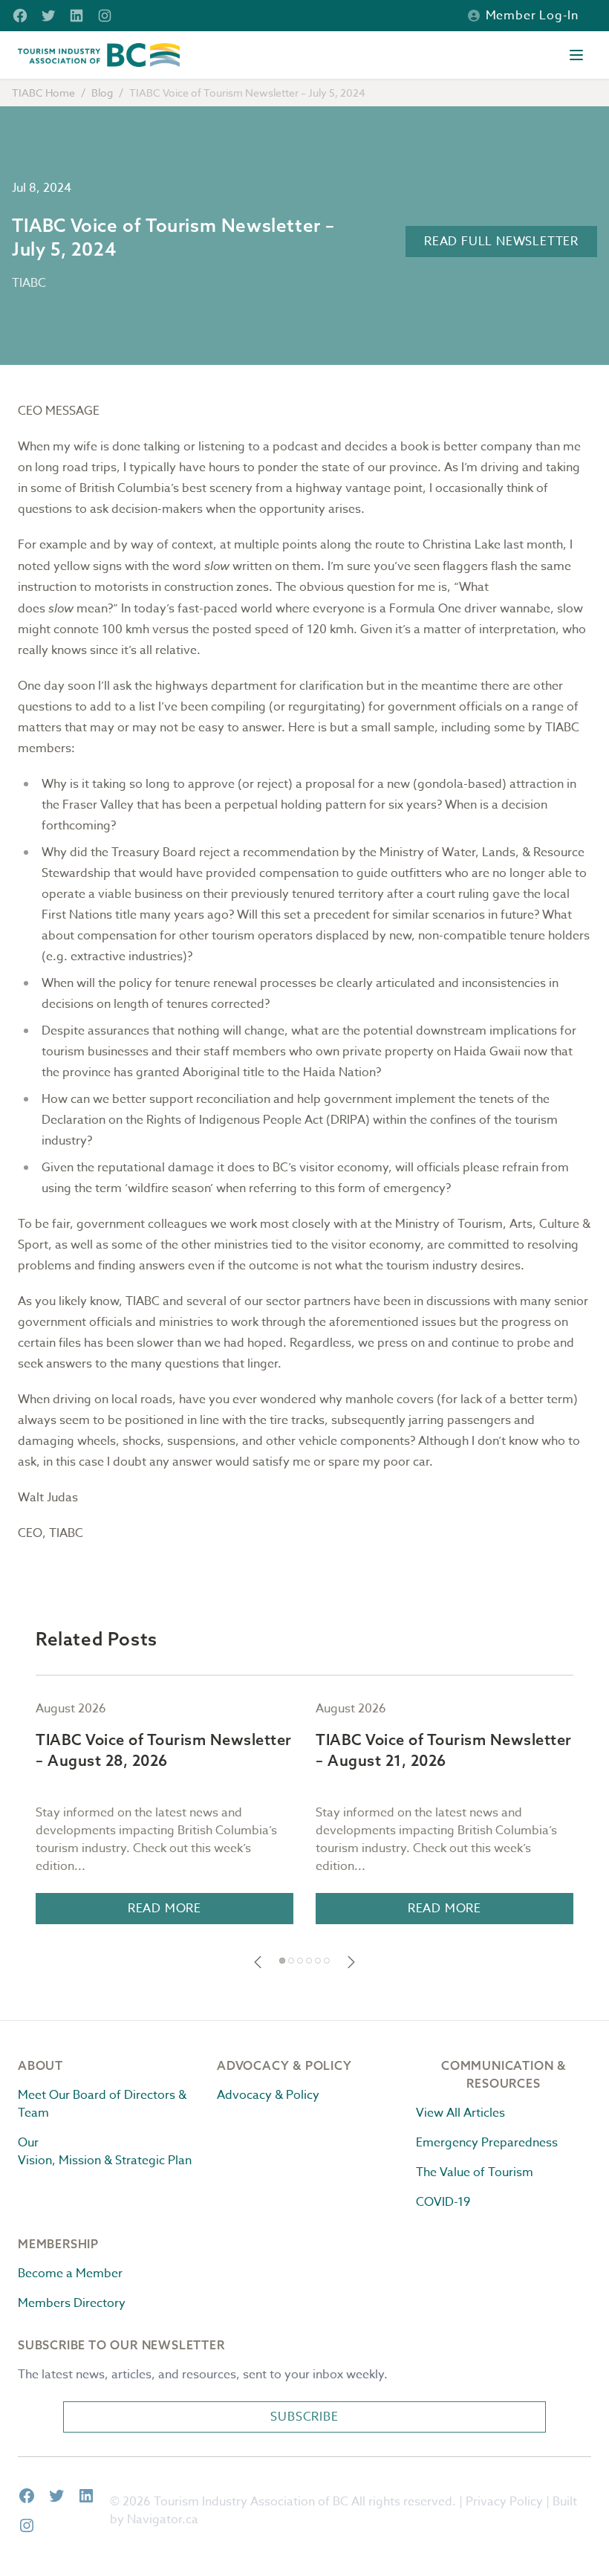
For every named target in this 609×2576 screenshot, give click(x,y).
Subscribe (304, 2417)
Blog (102, 93)
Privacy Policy (504, 2502)
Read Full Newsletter (501, 242)
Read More (165, 1909)
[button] (258, 1962)
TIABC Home (43, 93)
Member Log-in (532, 16)
